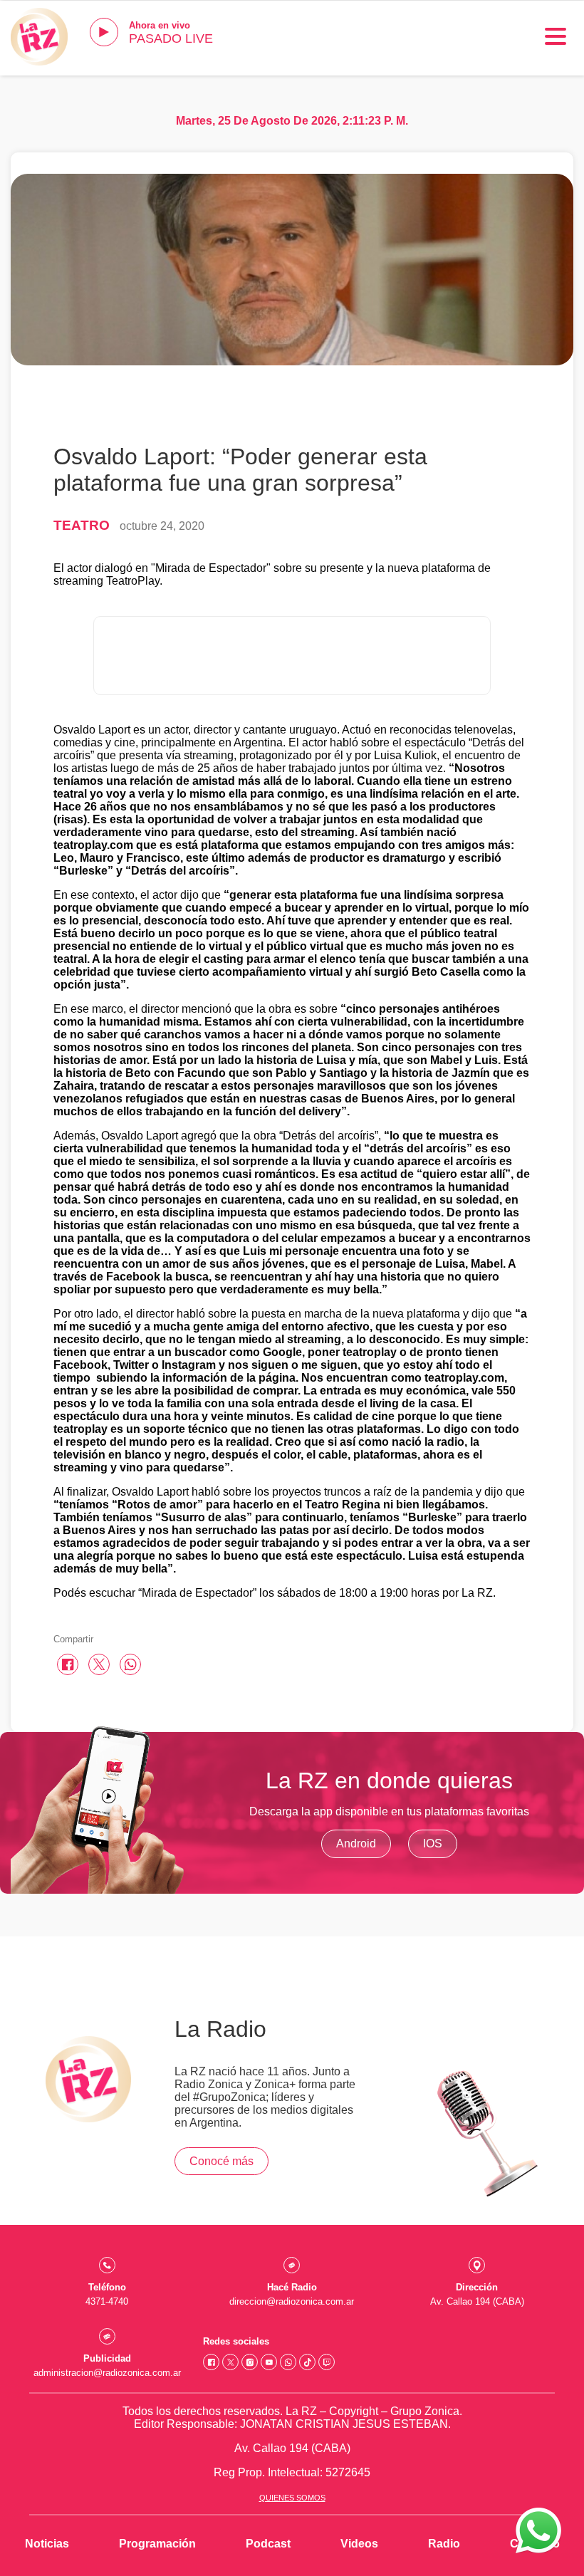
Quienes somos (292, 2498)
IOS (433, 1844)
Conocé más (221, 2161)
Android (356, 1844)
